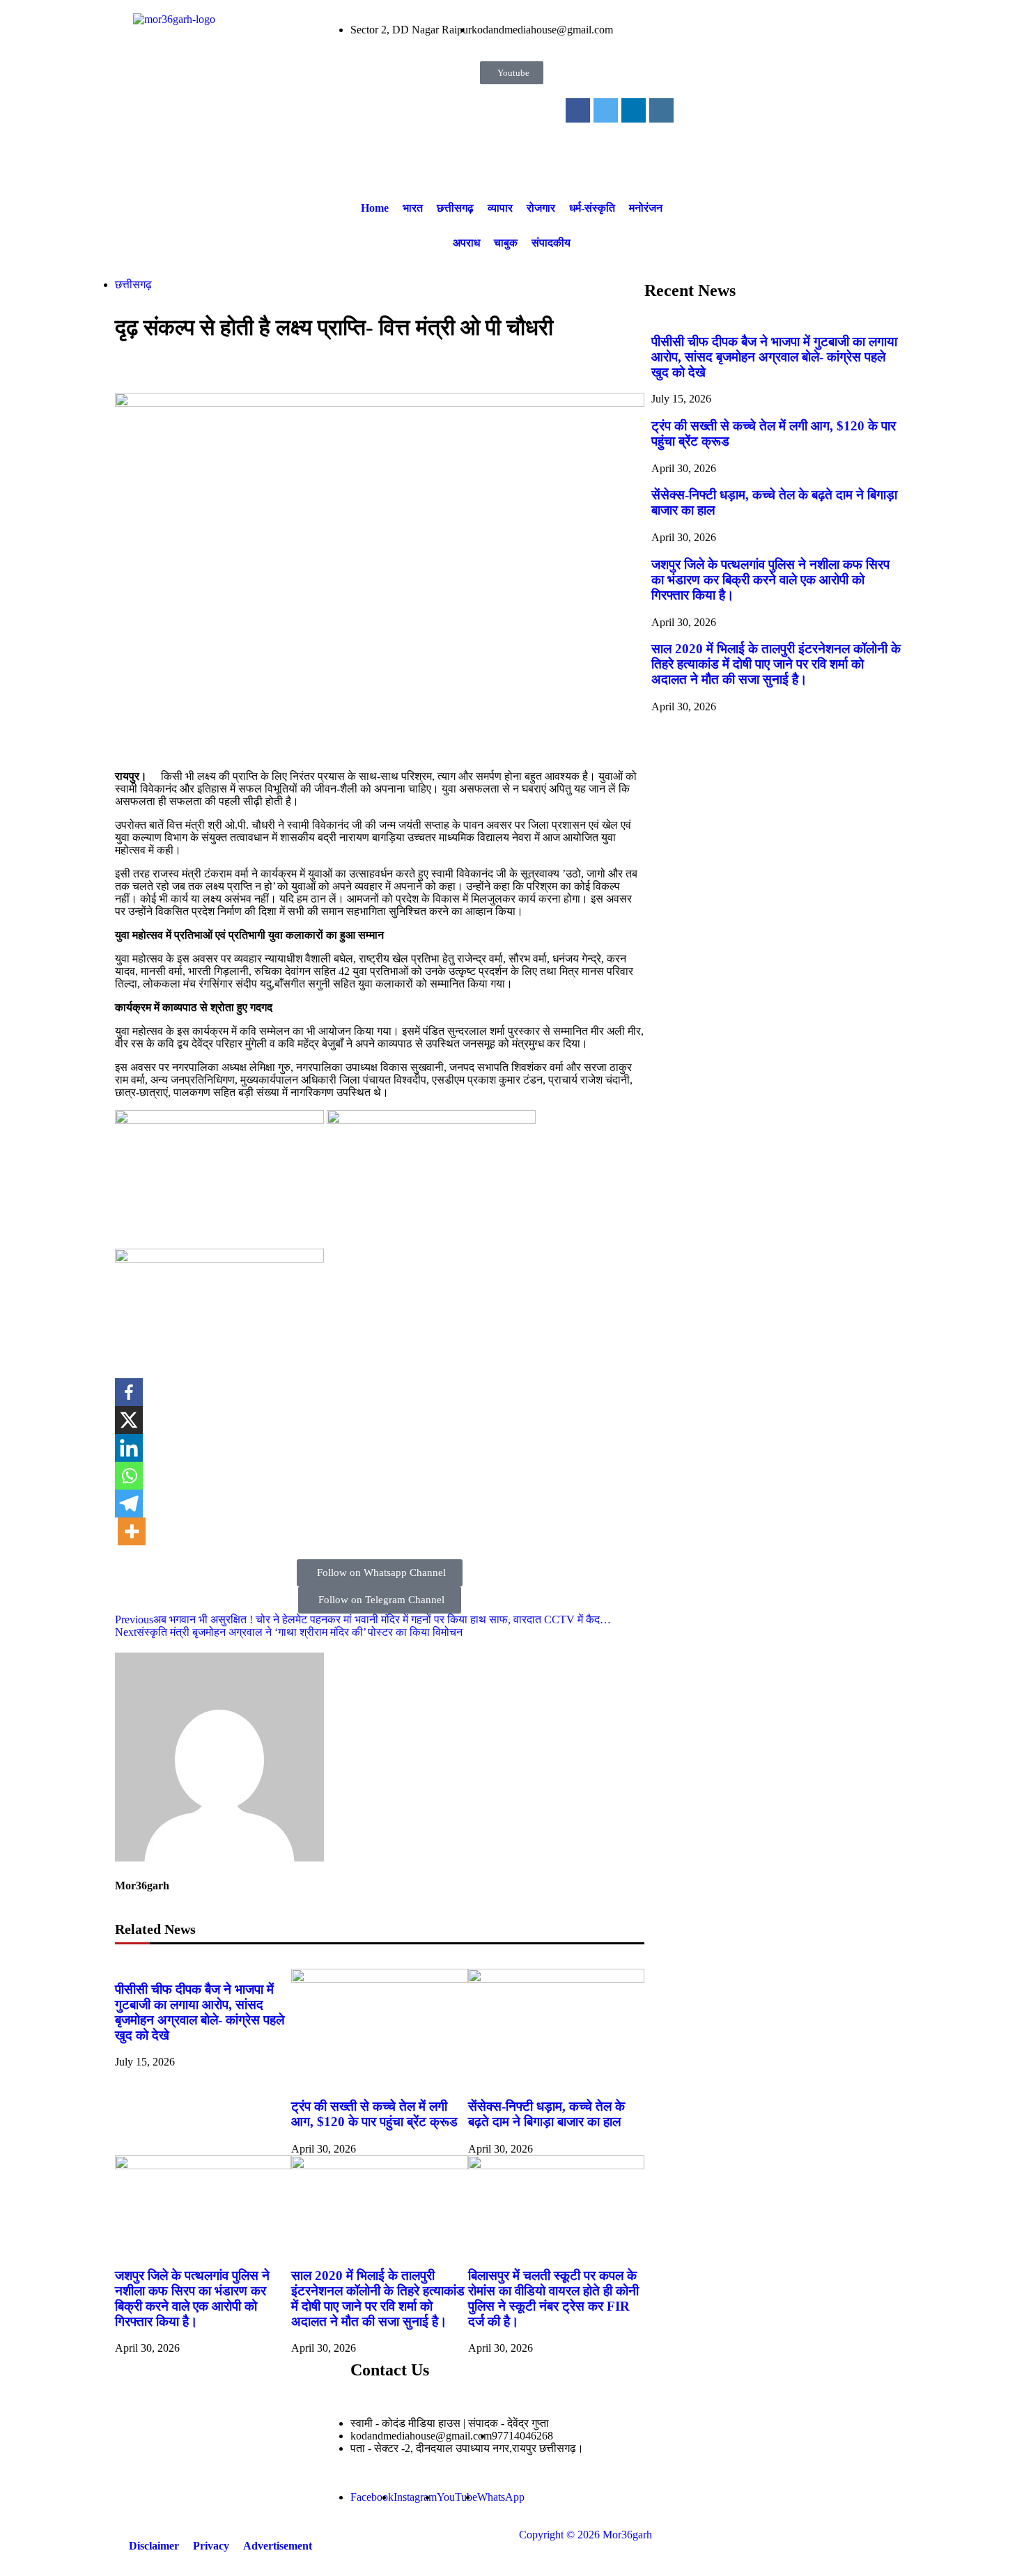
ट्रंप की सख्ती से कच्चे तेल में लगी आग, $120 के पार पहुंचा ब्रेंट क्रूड (374, 2114)
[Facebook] (129, 1392)
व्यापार (500, 208)
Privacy (211, 2546)
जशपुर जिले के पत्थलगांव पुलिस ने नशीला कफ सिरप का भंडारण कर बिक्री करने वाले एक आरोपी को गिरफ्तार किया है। (192, 2298)
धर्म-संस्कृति (592, 208)
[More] (132, 1531)
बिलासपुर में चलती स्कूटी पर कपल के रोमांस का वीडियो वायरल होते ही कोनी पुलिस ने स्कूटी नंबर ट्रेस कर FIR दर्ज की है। (553, 2298)
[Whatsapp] (129, 1476)
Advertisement (278, 2546)
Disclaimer (154, 2546)
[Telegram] (129, 1504)
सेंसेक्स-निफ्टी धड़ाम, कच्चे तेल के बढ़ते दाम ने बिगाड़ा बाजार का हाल (546, 2114)
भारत (413, 208)
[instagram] (661, 110)
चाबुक (506, 243)
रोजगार (541, 208)
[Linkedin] (129, 1448)
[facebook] (578, 110)
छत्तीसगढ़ (455, 208)
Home (375, 208)
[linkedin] (634, 110)
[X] (129, 1420)
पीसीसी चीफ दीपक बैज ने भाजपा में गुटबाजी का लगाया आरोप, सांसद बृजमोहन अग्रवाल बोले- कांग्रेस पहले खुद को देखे (200, 2012)
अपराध (466, 243)
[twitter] (606, 110)
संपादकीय (551, 243)
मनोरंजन (646, 208)
